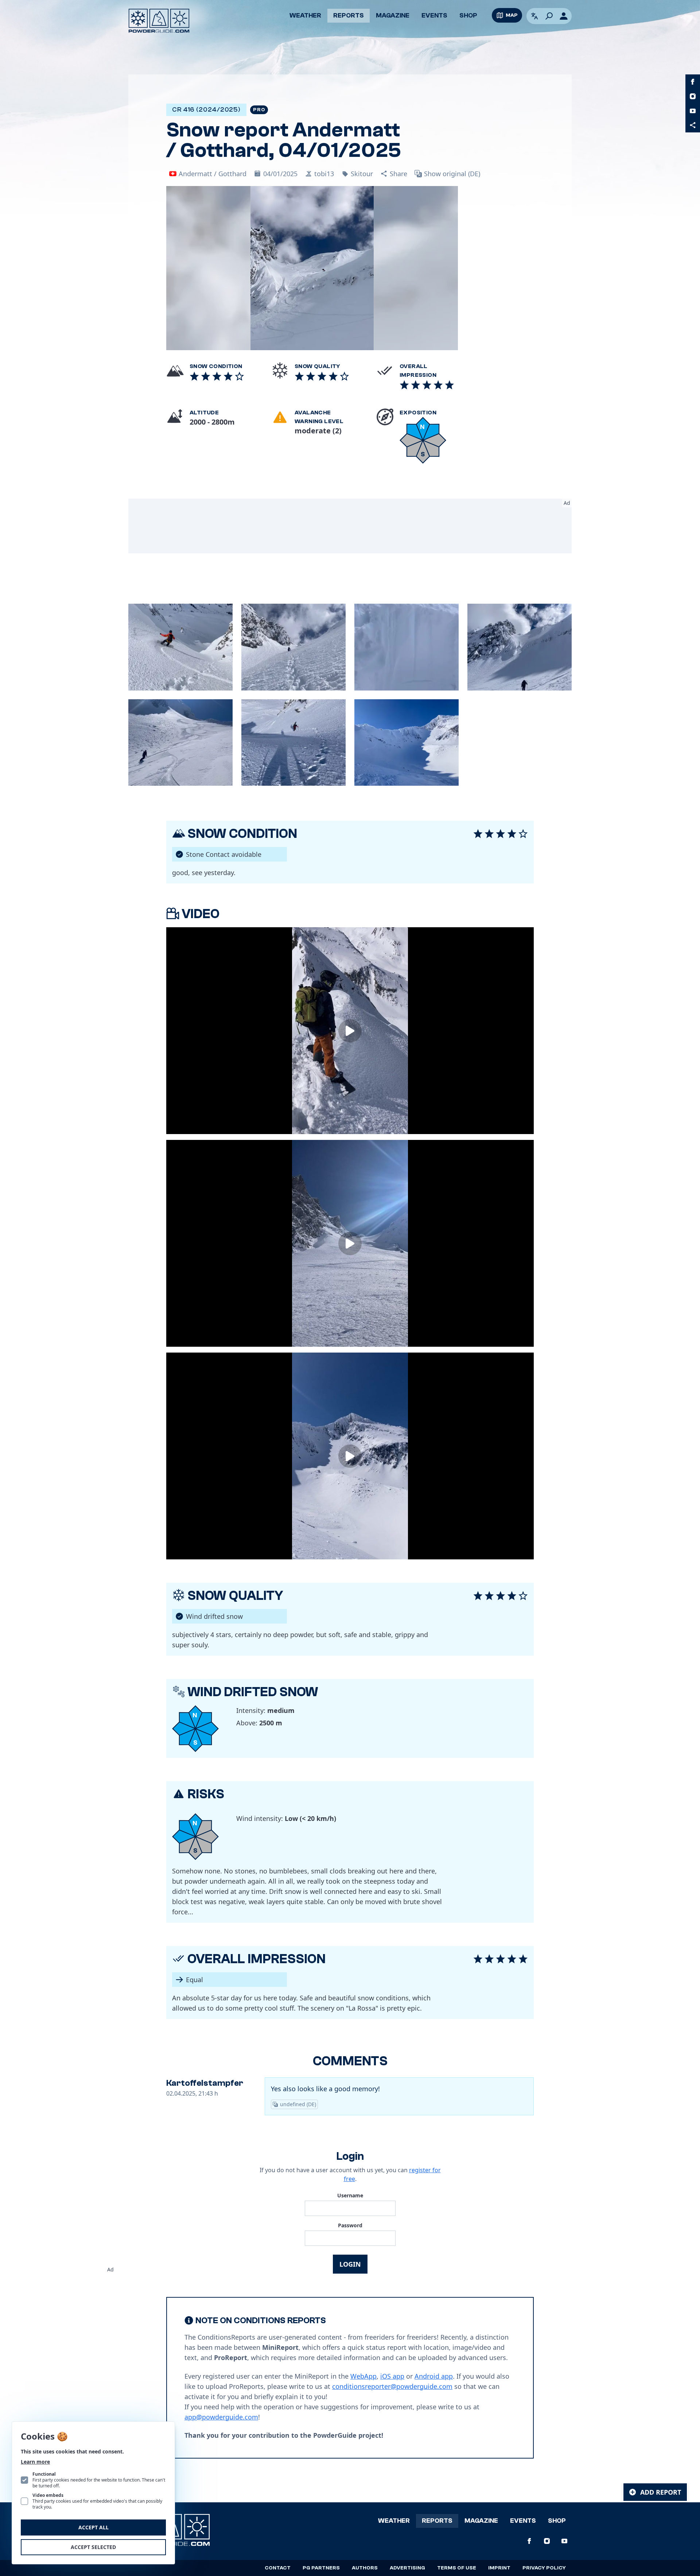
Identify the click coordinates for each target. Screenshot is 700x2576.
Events (434, 16)
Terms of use (457, 2568)
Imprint (499, 2568)
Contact (278, 2568)
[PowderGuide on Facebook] (693, 82)
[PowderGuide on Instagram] (693, 96)
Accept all (94, 2527)
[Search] (549, 16)
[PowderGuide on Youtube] (693, 111)
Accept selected (93, 2547)
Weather (305, 16)
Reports (349, 16)
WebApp (363, 2376)
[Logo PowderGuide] (159, 21)
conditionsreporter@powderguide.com (392, 2386)
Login (350, 2264)
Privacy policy (544, 2568)
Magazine (393, 16)
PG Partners (321, 2568)
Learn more (35, 2462)
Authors (365, 2568)
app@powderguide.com (221, 2417)
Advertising (407, 2568)
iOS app (392, 2376)
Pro (259, 110)
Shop (468, 16)
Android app (434, 2376)
